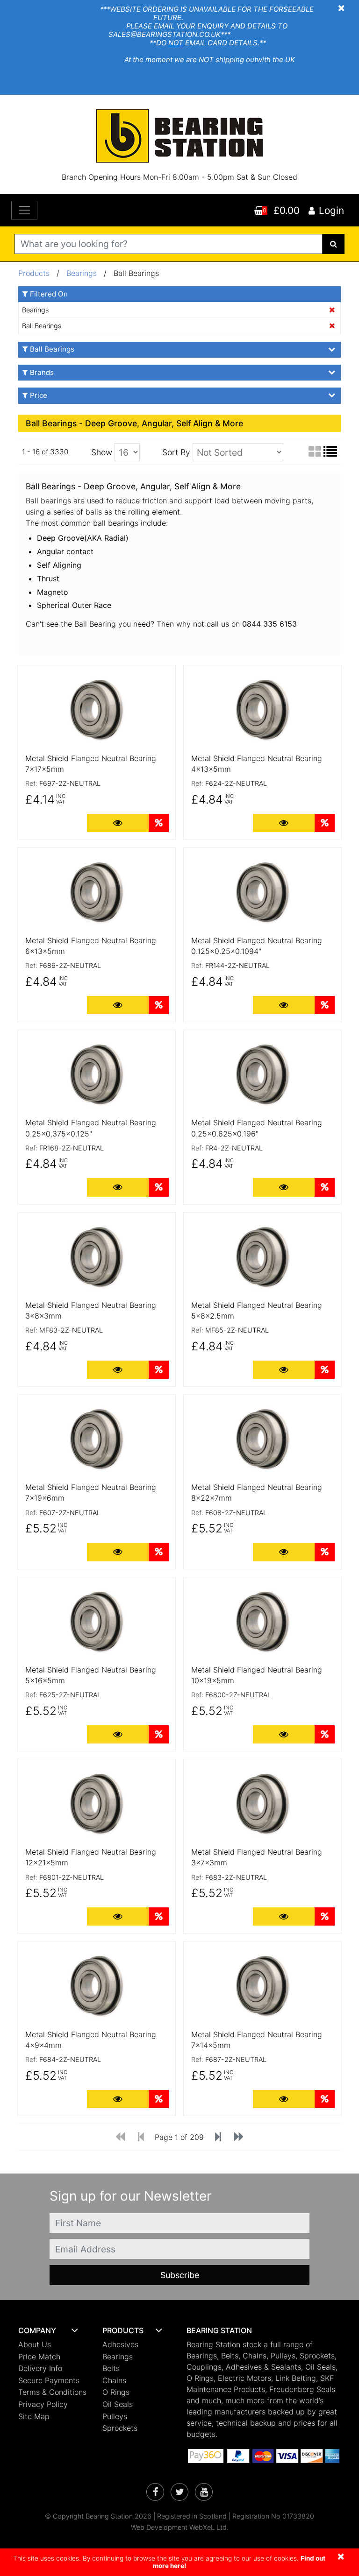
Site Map (34, 2416)
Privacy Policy (43, 2404)
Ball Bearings (42, 326)
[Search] (334, 244)
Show (102, 452)
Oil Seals (118, 2404)
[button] (53, 2331)
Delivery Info (40, 2368)
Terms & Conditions (52, 2392)
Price (39, 395)
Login (331, 210)
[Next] (218, 2138)
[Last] (239, 2138)
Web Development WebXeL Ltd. (180, 2527)
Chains (114, 2380)
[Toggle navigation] (24, 210)
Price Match (39, 2357)
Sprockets (120, 2428)
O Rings (116, 2392)
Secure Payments (49, 2380)
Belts (111, 2368)
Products (34, 273)
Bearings (83, 273)
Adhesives (120, 2344)
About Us (35, 2344)
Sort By (176, 452)
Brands (42, 372)
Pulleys (115, 2416)
